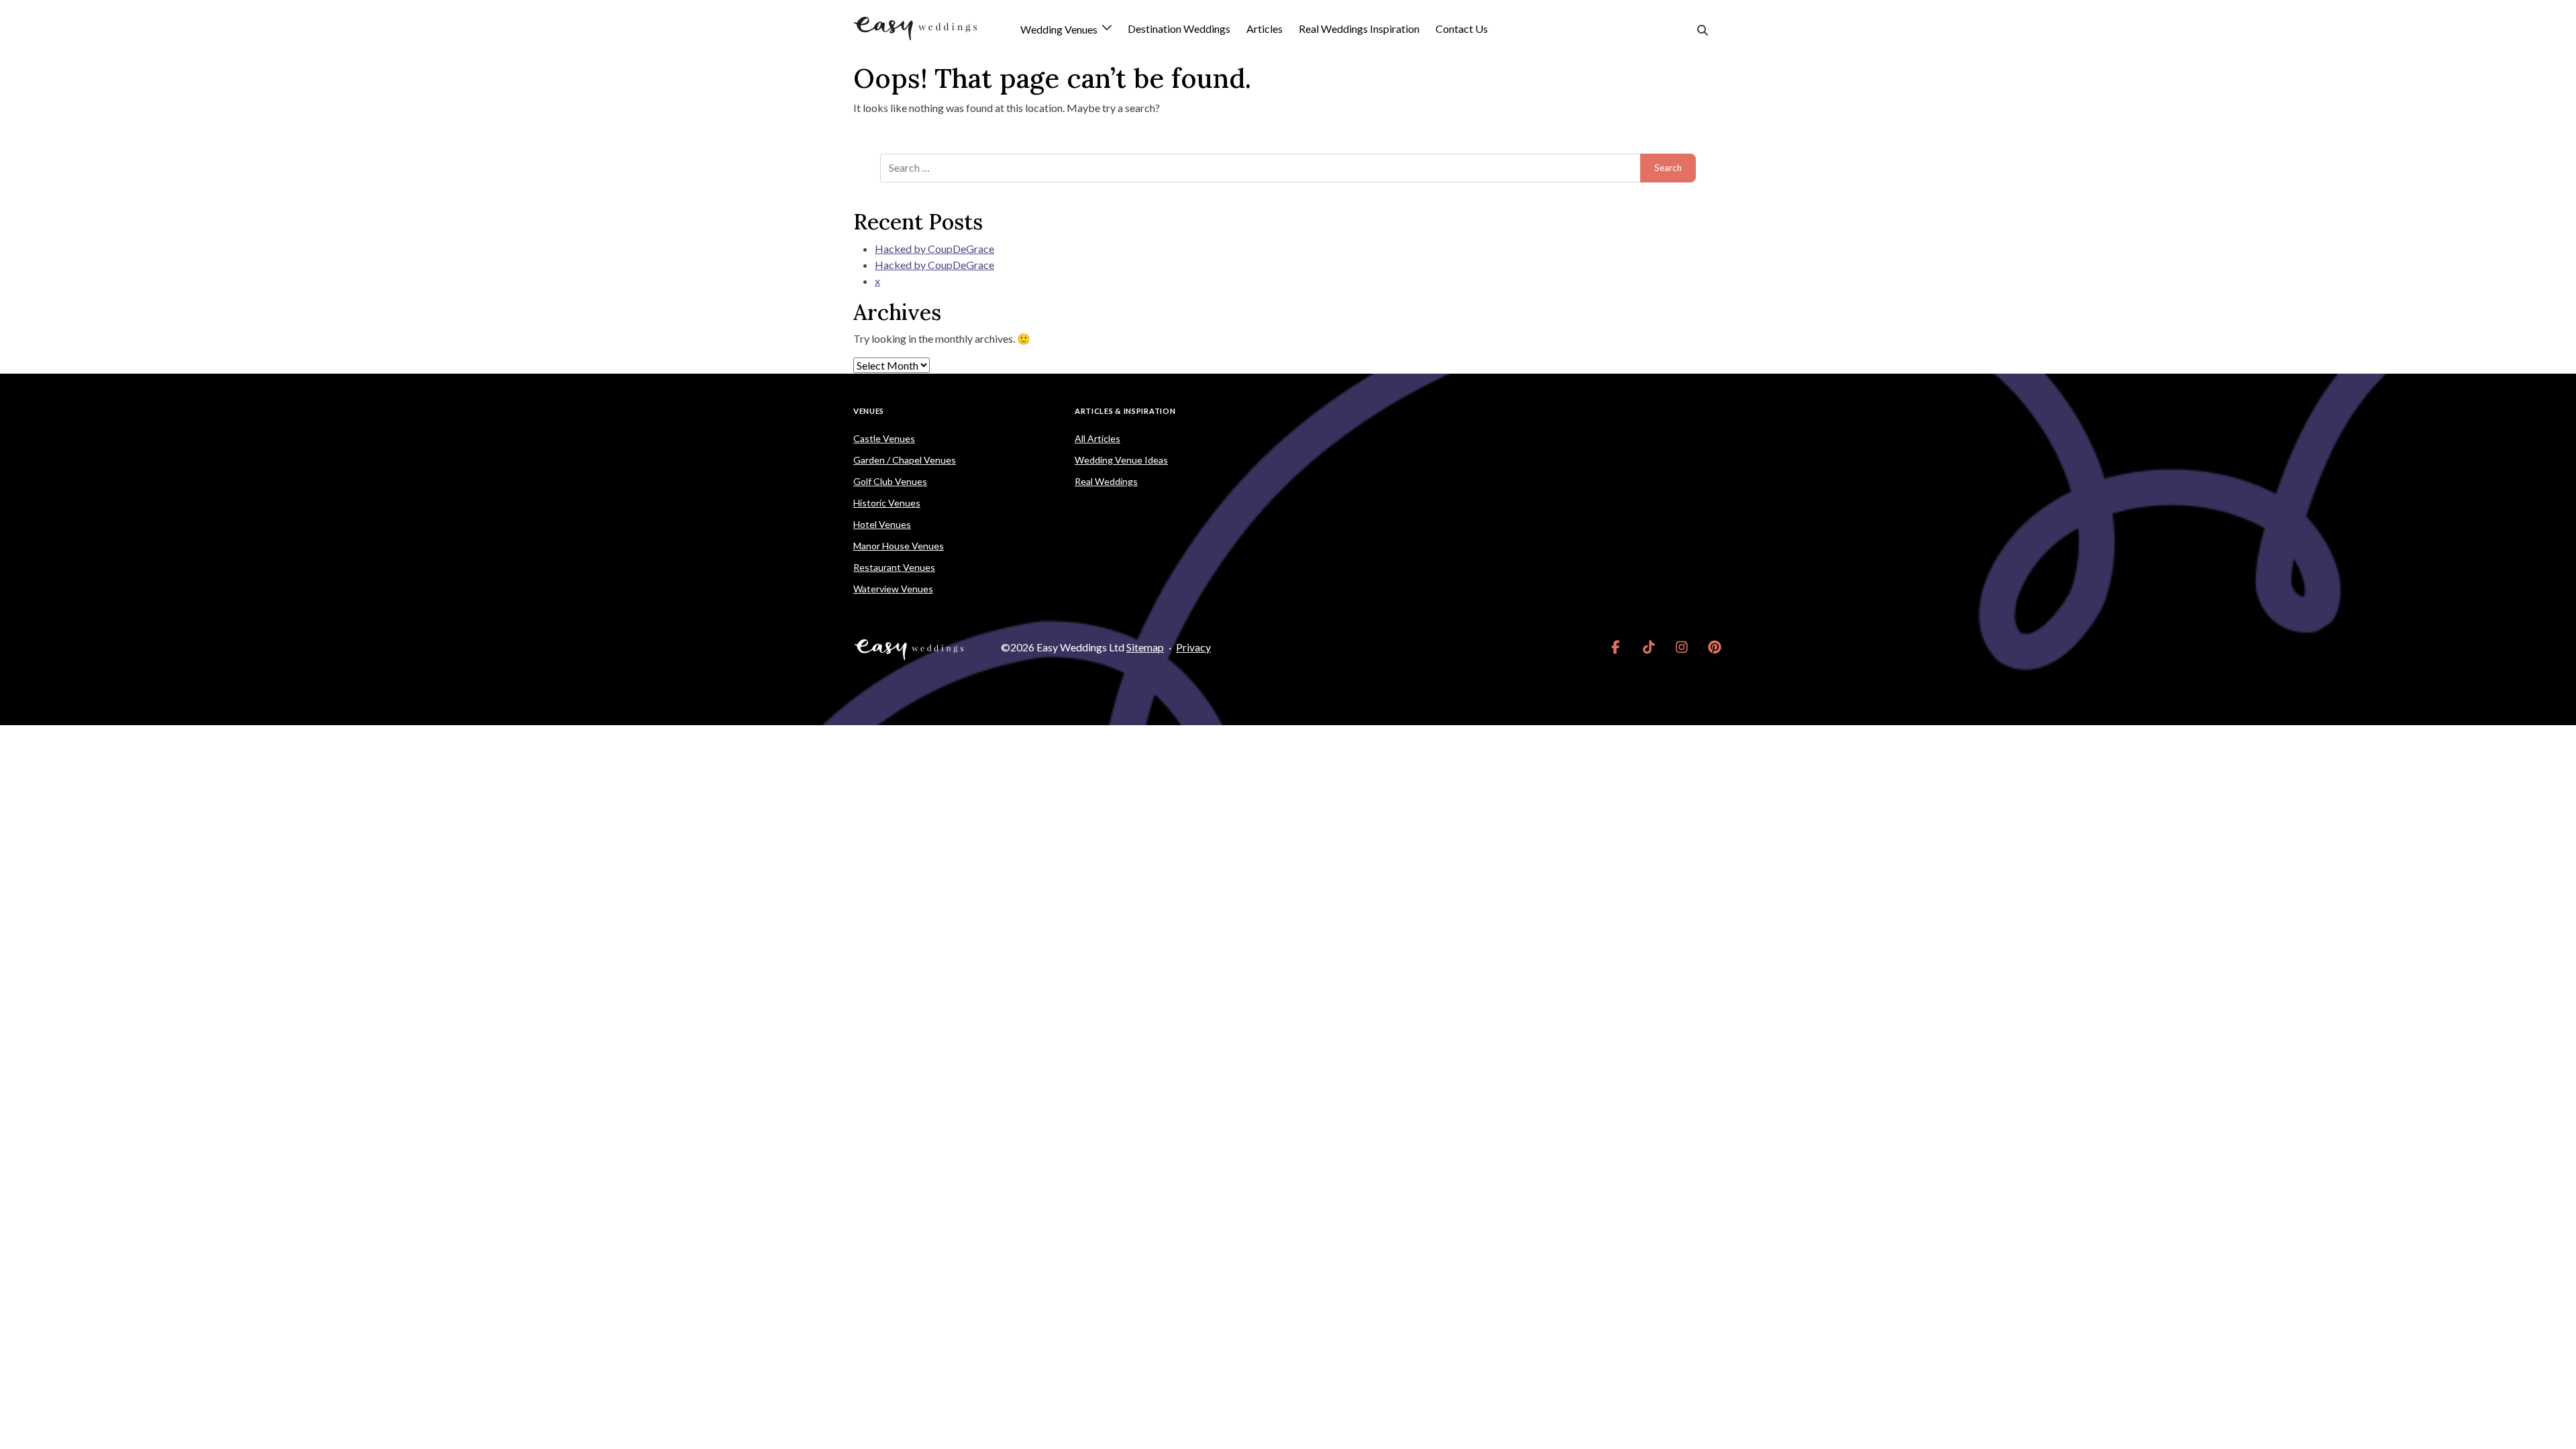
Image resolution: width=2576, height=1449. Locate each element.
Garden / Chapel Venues (905, 460)
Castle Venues (884, 438)
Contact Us (1462, 29)
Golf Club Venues (890, 481)
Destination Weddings (1179, 29)
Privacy (1193, 647)
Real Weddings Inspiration (1359, 29)
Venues (869, 411)
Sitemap (1145, 647)
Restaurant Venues (894, 567)
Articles (1265, 29)
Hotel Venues (882, 524)
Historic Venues (887, 503)
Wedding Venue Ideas (1121, 460)
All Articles (1097, 438)
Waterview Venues (893, 589)
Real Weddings (1106, 481)
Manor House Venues (899, 546)
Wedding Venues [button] (1060, 30)
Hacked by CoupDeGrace (934, 249)
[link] (1616, 647)
